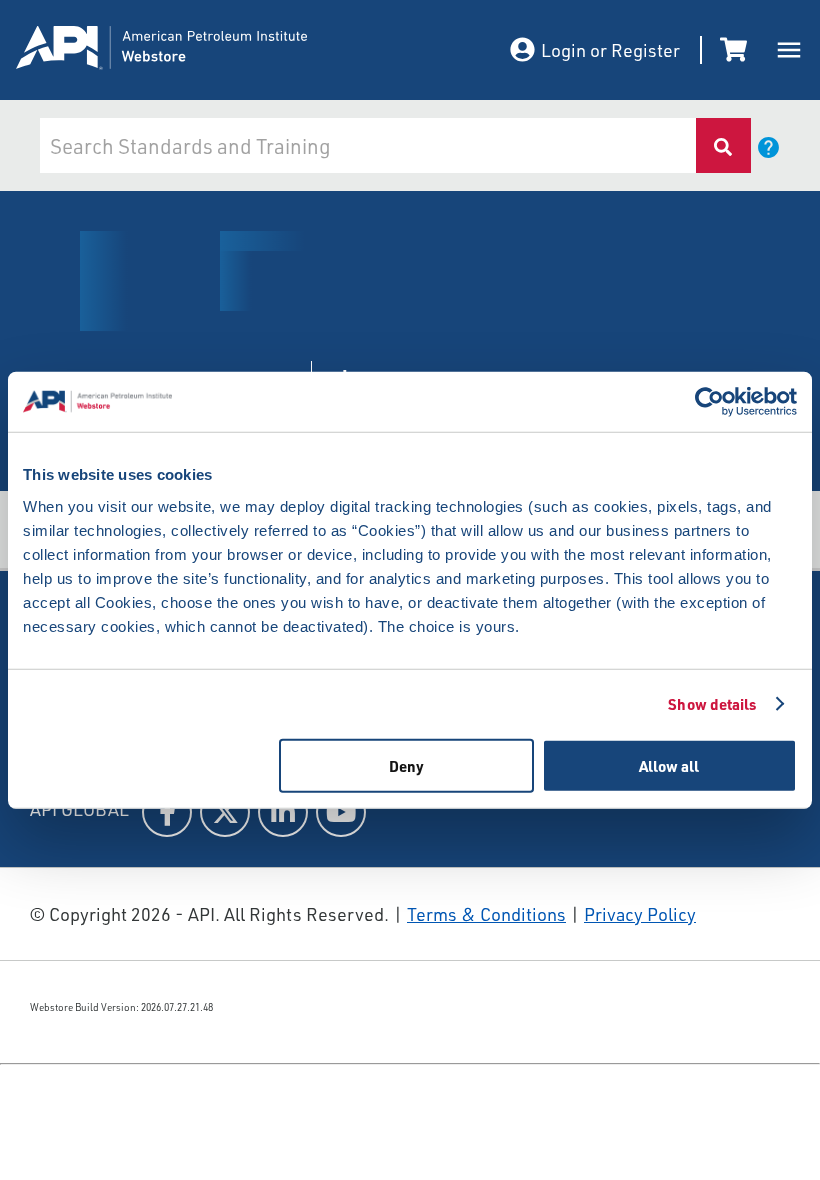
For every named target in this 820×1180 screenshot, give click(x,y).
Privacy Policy (640, 914)
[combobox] (366, 145)
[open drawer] (789, 50)
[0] (737, 50)
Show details (712, 704)
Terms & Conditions (486, 914)
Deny (406, 765)
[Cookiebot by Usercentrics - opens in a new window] (709, 402)
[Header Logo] (216, 50)
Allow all (669, 765)
